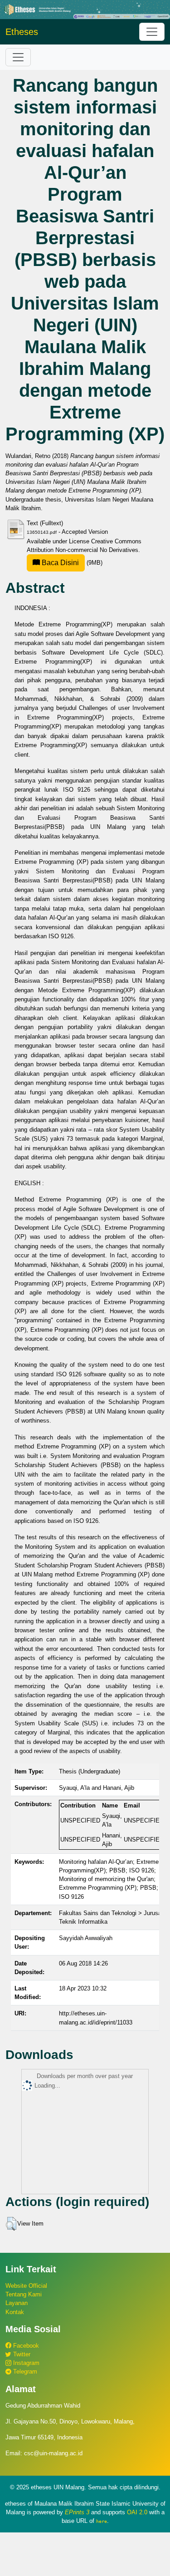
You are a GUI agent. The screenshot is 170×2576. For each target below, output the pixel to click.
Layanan (17, 2303)
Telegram (24, 2372)
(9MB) (71, 563)
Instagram (25, 2363)
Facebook (25, 2346)
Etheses (22, 32)
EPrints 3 (77, 2512)
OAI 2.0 (137, 2512)
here (102, 2521)
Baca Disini (59, 563)
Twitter (21, 2354)
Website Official (26, 2286)
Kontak (15, 2312)
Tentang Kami (24, 2294)
